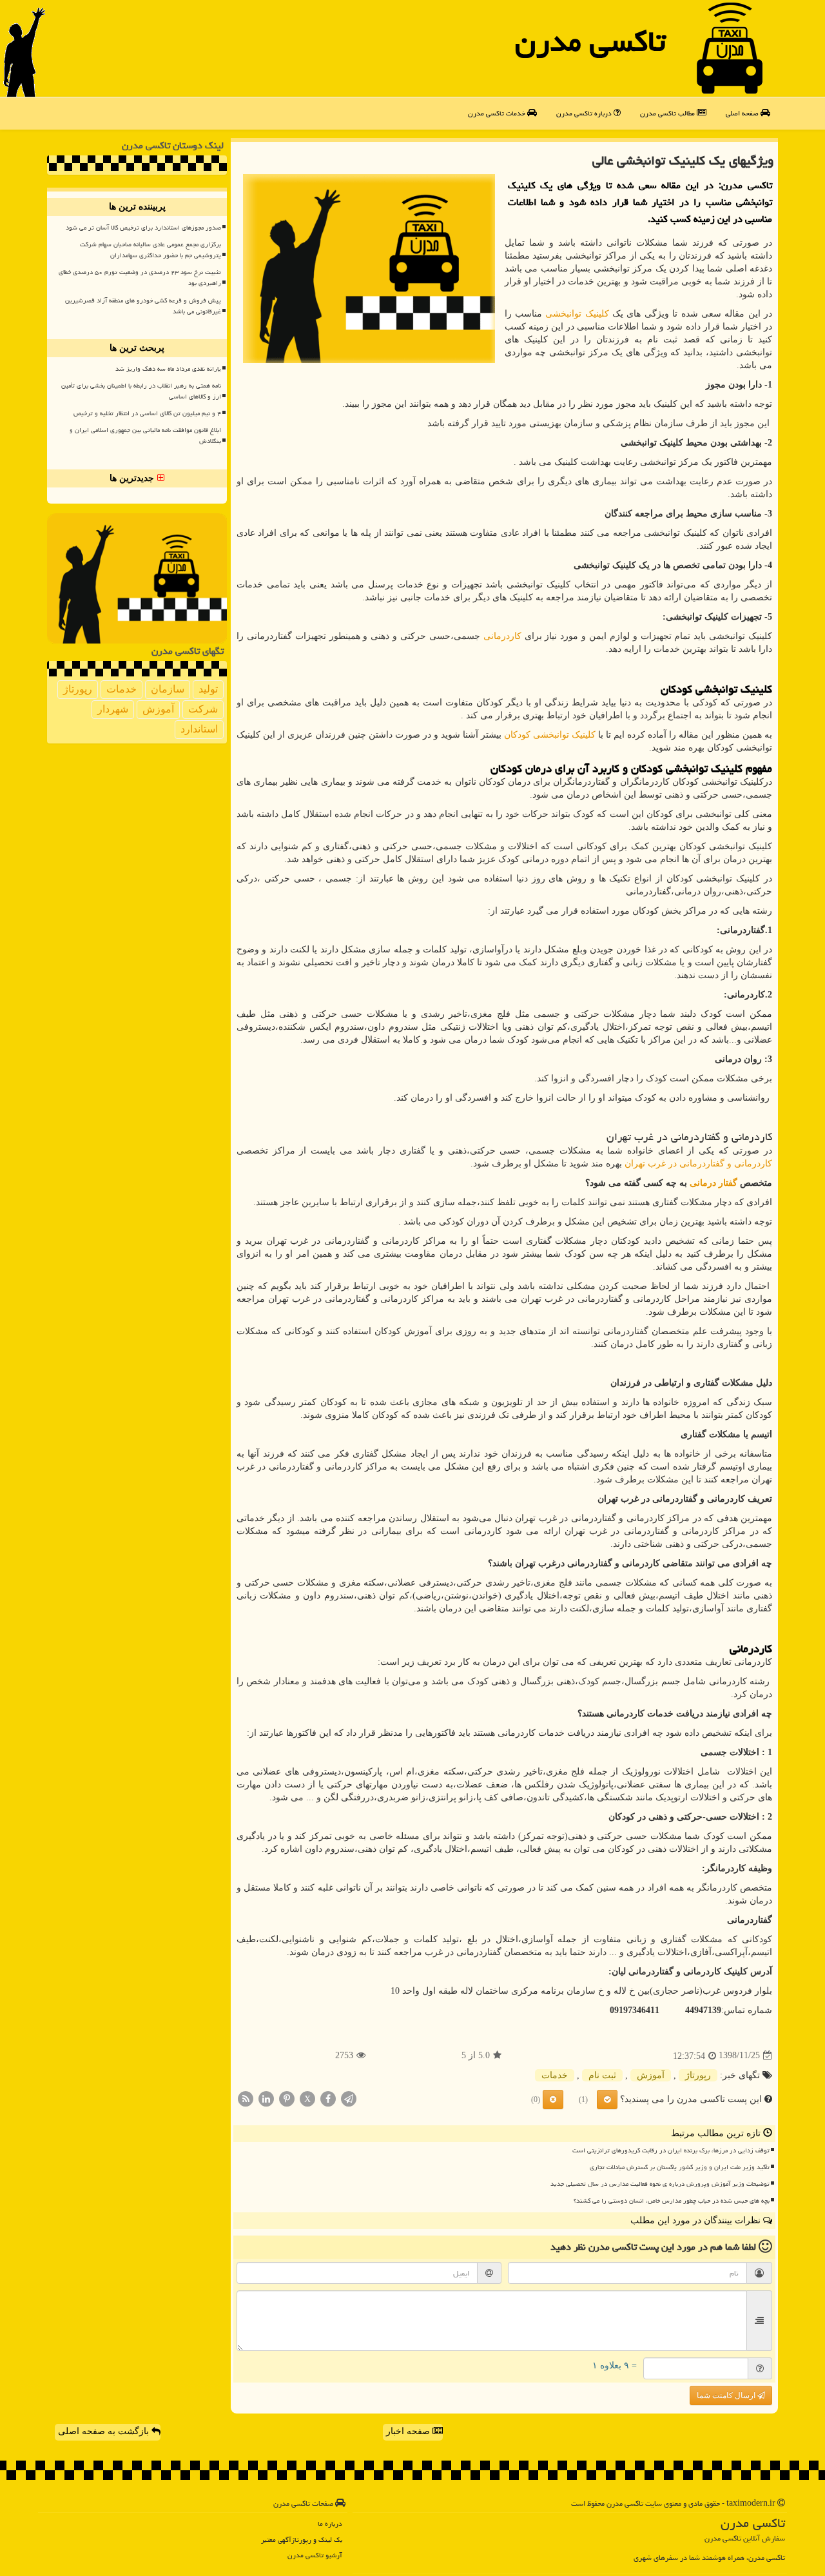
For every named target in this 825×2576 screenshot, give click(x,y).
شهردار (113, 709)
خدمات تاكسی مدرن (498, 113)
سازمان (168, 689)
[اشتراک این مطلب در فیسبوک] (328, 2098)
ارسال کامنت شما (727, 2395)
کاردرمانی (502, 636)
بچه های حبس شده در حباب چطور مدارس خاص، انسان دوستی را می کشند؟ (672, 2201)
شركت (203, 709)
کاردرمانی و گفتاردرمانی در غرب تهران (698, 1164)
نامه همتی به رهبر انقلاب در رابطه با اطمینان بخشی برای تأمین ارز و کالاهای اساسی (141, 391)
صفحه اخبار (409, 2431)
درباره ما (330, 2523)
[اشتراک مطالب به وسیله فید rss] (246, 2098)
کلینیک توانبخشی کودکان (550, 735)
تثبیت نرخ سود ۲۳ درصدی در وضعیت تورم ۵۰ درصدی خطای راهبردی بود (140, 278)
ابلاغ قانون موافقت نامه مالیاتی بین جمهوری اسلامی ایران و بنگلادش (145, 436)
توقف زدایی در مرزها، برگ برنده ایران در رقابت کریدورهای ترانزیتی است (671, 2150)
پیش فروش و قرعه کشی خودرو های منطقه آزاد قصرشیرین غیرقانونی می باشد (143, 306)
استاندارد (199, 729)
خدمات (555, 2075)
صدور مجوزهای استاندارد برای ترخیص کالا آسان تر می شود (143, 228)
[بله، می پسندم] (607, 2099)
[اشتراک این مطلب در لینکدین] (266, 2098)
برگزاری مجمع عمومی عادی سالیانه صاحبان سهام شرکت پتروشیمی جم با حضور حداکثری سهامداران (150, 250)
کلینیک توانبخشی (577, 314)
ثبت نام (602, 2075)
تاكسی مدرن (590, 41)
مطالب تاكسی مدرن (668, 113)
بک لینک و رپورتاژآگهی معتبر (302, 2540)
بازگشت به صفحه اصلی (105, 2431)
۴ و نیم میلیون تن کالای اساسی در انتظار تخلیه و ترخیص (147, 413)
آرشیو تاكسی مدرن (315, 2555)
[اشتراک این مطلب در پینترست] (287, 2098)
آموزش (651, 2075)
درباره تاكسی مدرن (585, 113)
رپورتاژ (698, 2075)
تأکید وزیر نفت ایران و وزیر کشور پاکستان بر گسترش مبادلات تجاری (680, 2167)
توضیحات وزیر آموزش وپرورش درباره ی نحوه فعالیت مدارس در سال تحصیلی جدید (660, 2184)
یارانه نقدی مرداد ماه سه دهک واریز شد (168, 369)
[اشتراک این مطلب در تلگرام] (349, 2098)
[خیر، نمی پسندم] (553, 2099)
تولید (208, 689)
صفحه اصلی (743, 113)
